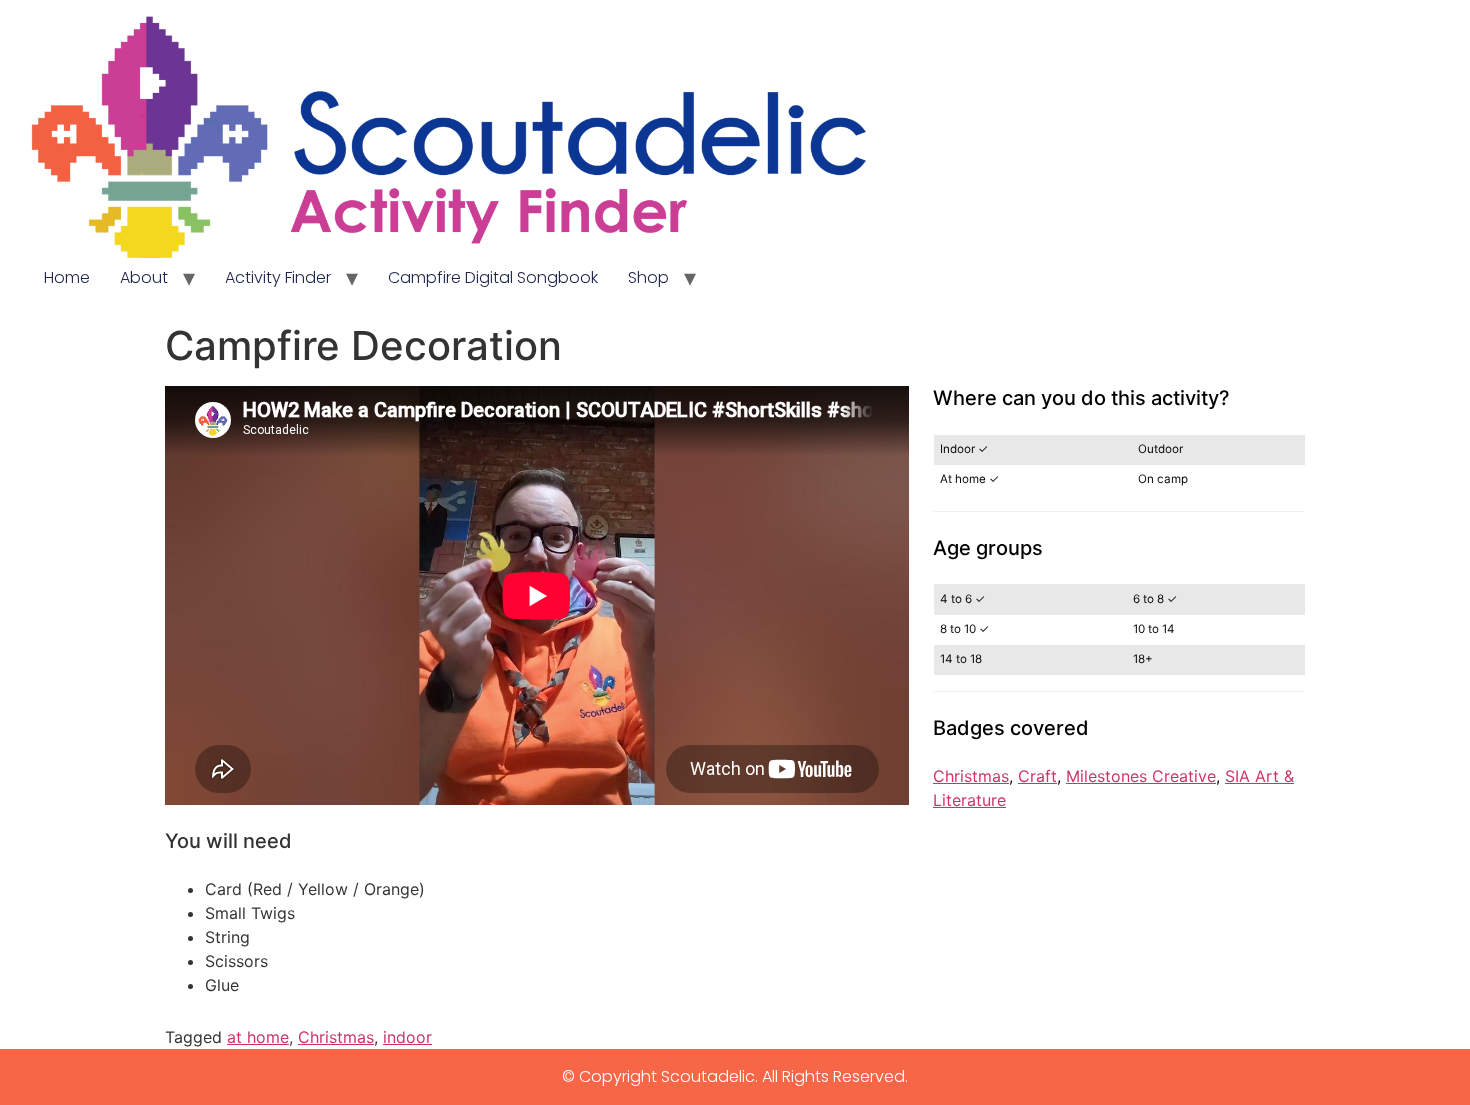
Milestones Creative (1141, 776)
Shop (648, 277)
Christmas (971, 776)
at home (258, 1037)
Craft (1037, 776)
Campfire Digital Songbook (493, 277)
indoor (407, 1037)
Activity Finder (278, 277)
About (144, 277)
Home (67, 277)
